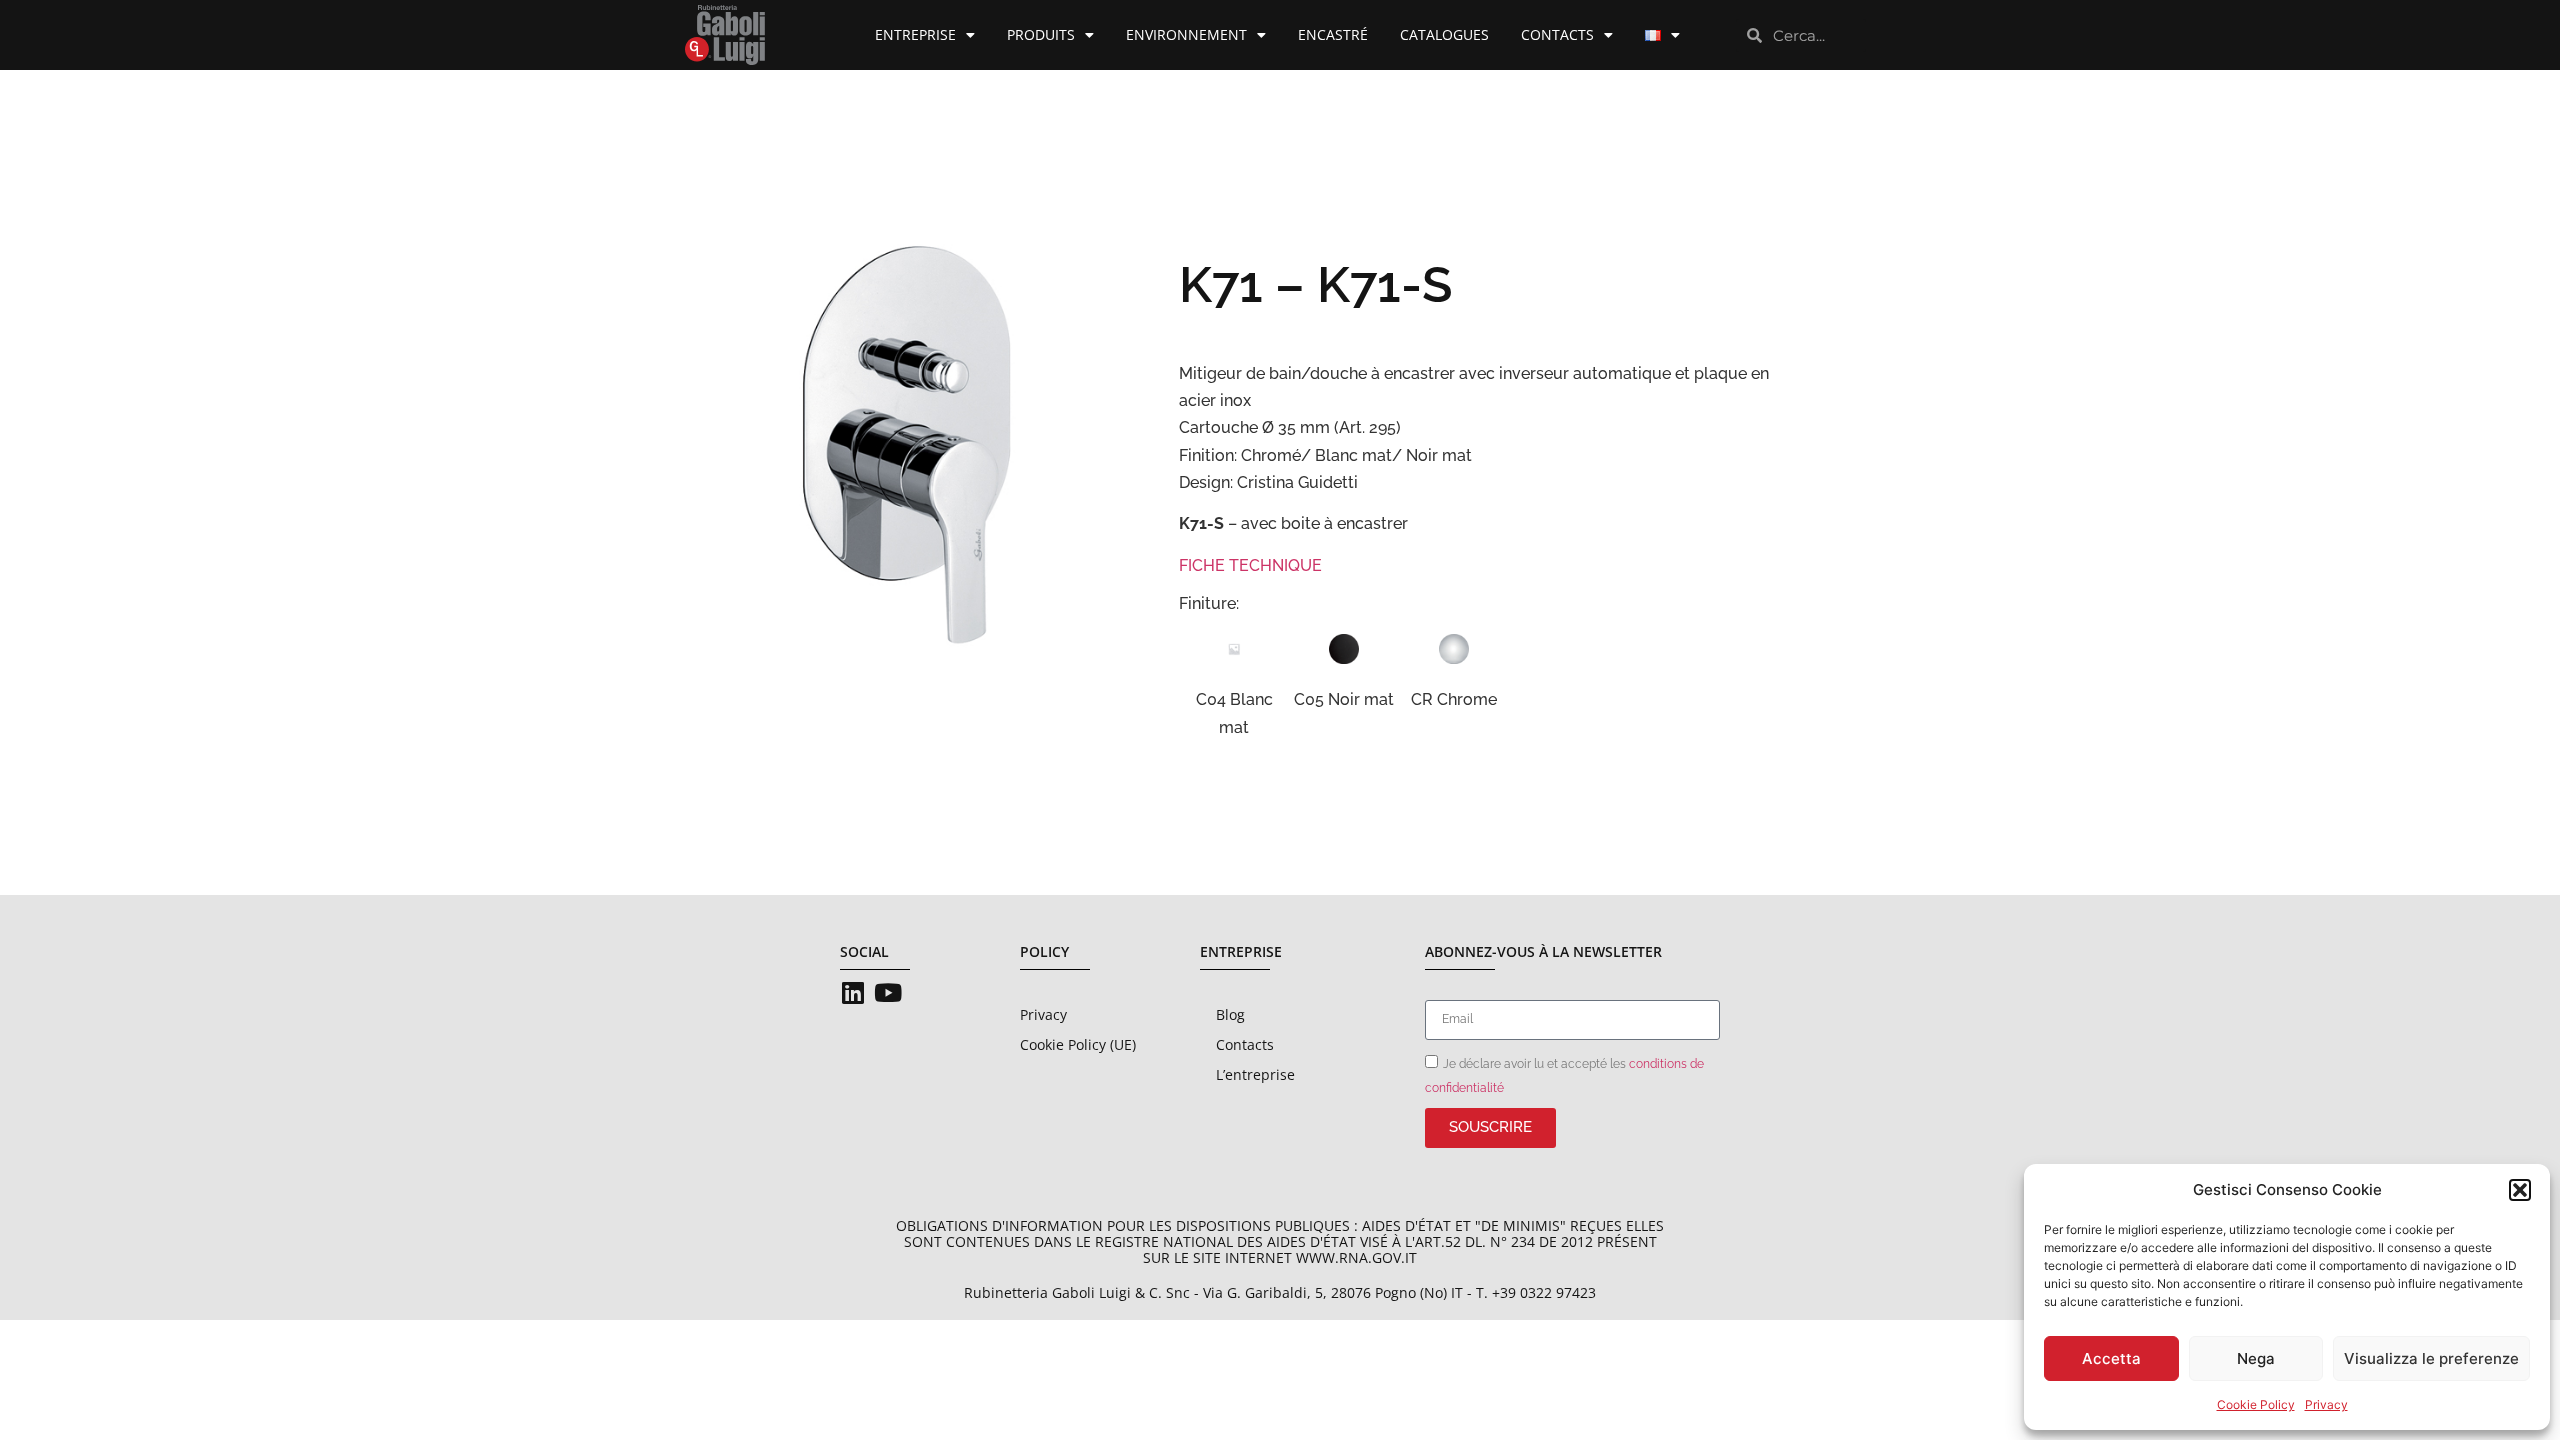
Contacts (1557, 34)
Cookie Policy (2256, 1404)
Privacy (2326, 1404)
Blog (1230, 1014)
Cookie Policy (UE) (1078, 1044)
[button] (2520, 1190)
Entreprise (915, 34)
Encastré (1333, 34)
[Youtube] (887, 992)
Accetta (2111, 1358)
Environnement (1186, 34)
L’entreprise (1255, 1074)
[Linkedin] (852, 992)
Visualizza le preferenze (2431, 1358)
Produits (1041, 34)
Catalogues (1444, 34)
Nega (2256, 1358)
